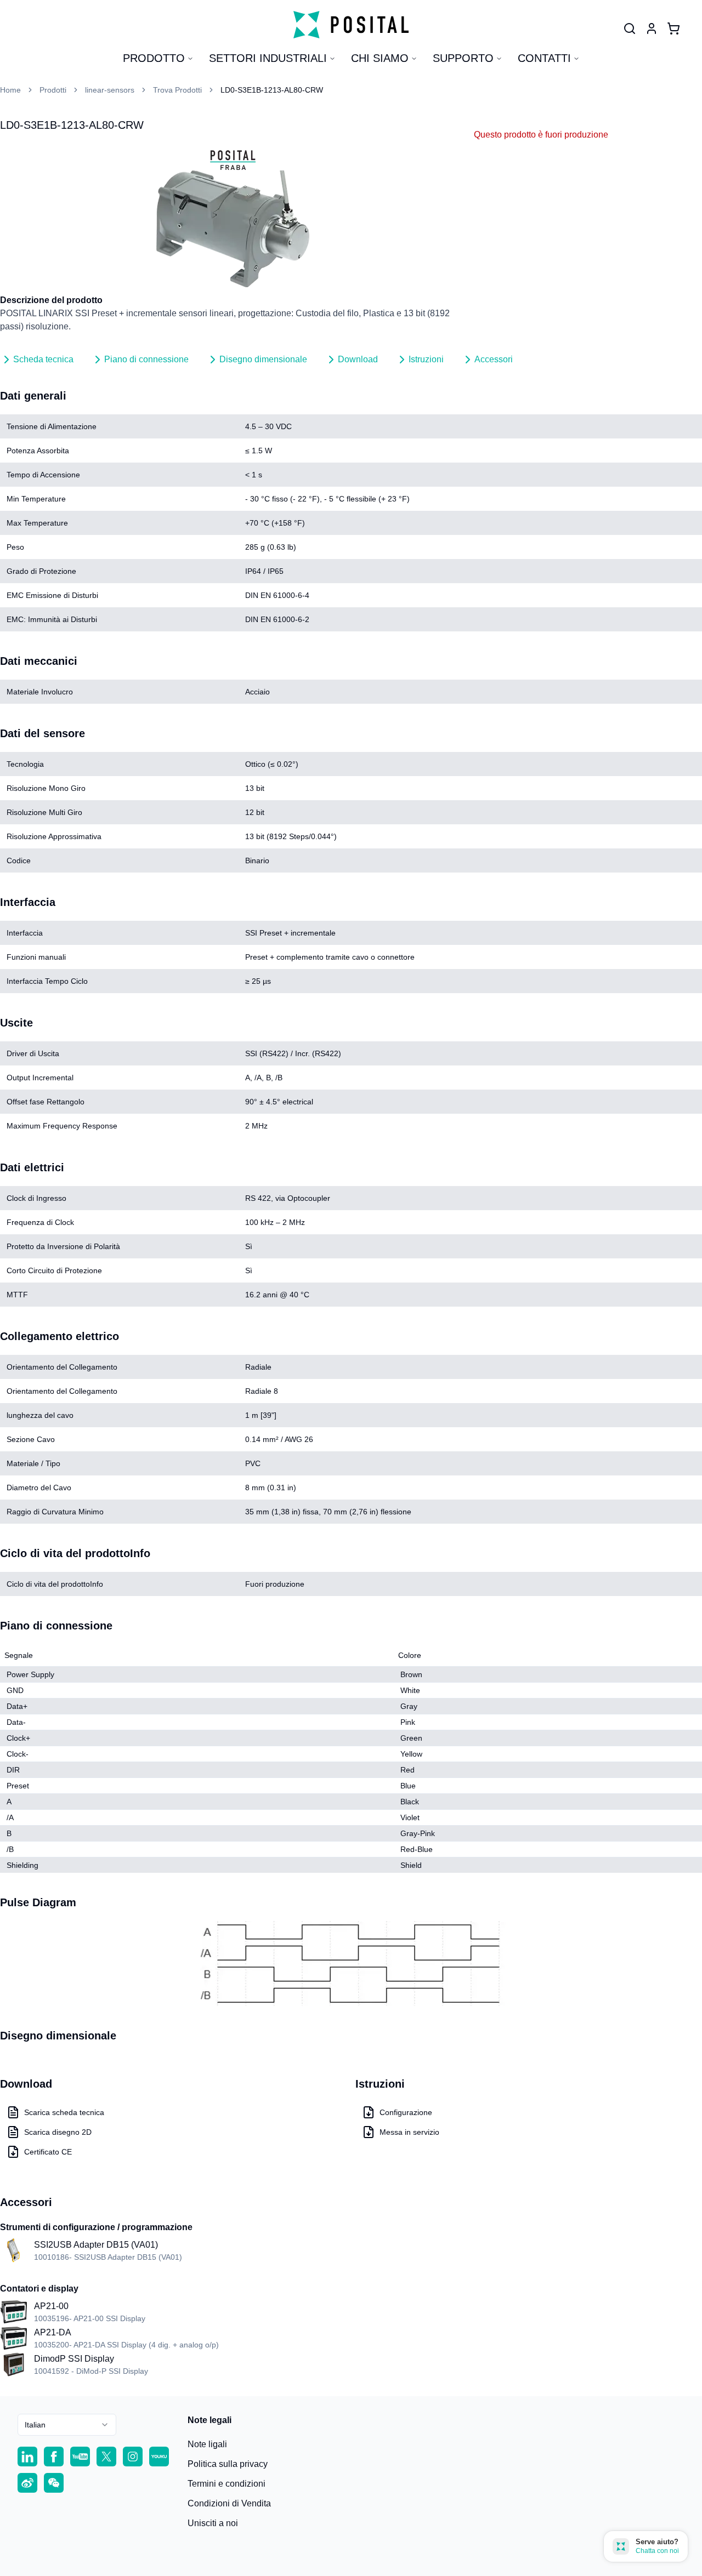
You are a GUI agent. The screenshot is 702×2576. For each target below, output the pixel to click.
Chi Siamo (380, 58)
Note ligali (207, 2444)
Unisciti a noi (213, 2523)
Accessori (494, 359)
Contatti (544, 58)
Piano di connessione (146, 359)
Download (358, 359)
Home (10, 90)
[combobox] (67, 2425)
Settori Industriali (268, 58)
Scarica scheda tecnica (64, 2112)
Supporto (463, 58)
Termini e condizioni (227, 2484)
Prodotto (154, 58)
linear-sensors (110, 90)
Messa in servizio (409, 2132)
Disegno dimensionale (263, 359)
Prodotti (53, 90)
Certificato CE (48, 2152)
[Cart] (673, 29)
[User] (630, 29)
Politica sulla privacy (228, 2464)
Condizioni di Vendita (229, 2503)
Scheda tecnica (43, 359)
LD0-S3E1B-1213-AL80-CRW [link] (272, 90)
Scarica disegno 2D (58, 2132)
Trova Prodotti (177, 90)
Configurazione (406, 2112)
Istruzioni (426, 359)
